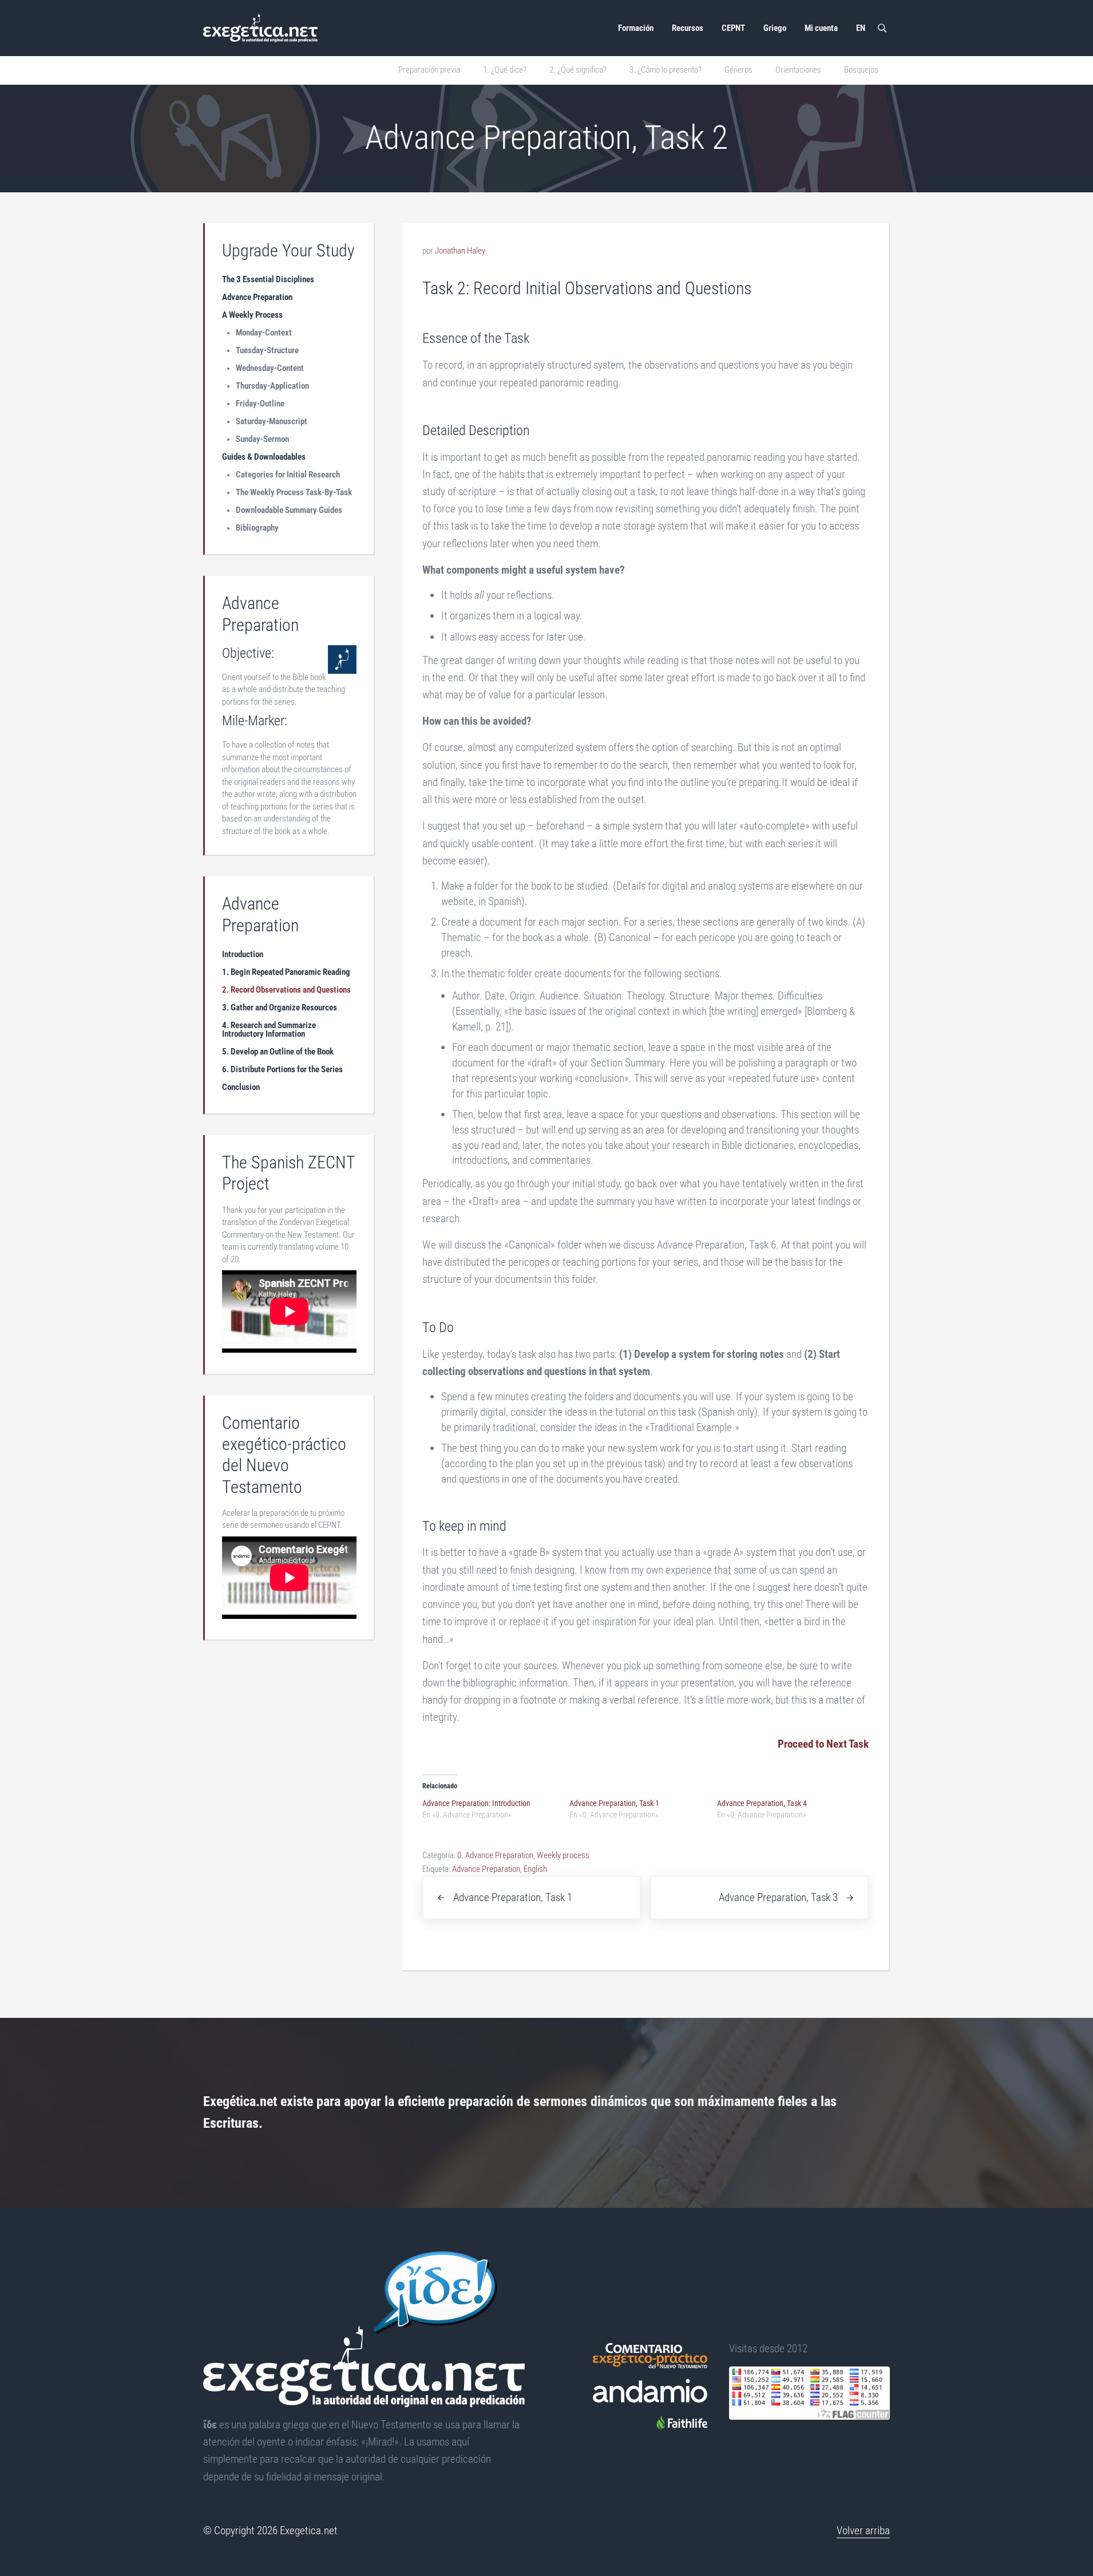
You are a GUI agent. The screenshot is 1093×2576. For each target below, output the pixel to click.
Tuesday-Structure (267, 350)
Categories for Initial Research (288, 475)
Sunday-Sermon (262, 439)
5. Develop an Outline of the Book (278, 1052)
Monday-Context (264, 333)
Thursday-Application (272, 386)
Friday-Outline (260, 404)
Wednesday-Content (270, 368)
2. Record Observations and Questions (286, 990)
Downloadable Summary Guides (289, 510)
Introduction (243, 954)
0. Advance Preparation (495, 1855)
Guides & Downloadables (264, 457)
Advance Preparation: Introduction (476, 1803)
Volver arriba (863, 2530)
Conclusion (241, 1087)
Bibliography (257, 528)
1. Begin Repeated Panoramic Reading (286, 972)
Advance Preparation (486, 1869)
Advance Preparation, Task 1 (614, 1803)
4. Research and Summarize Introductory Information (269, 1030)
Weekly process (563, 1855)
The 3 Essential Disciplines (268, 279)
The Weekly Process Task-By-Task (294, 492)
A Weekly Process (252, 315)
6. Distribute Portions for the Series (282, 1069)
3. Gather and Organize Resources (280, 1008)
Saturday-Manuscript (272, 421)
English (535, 1869)
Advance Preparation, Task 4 (762, 1803)
